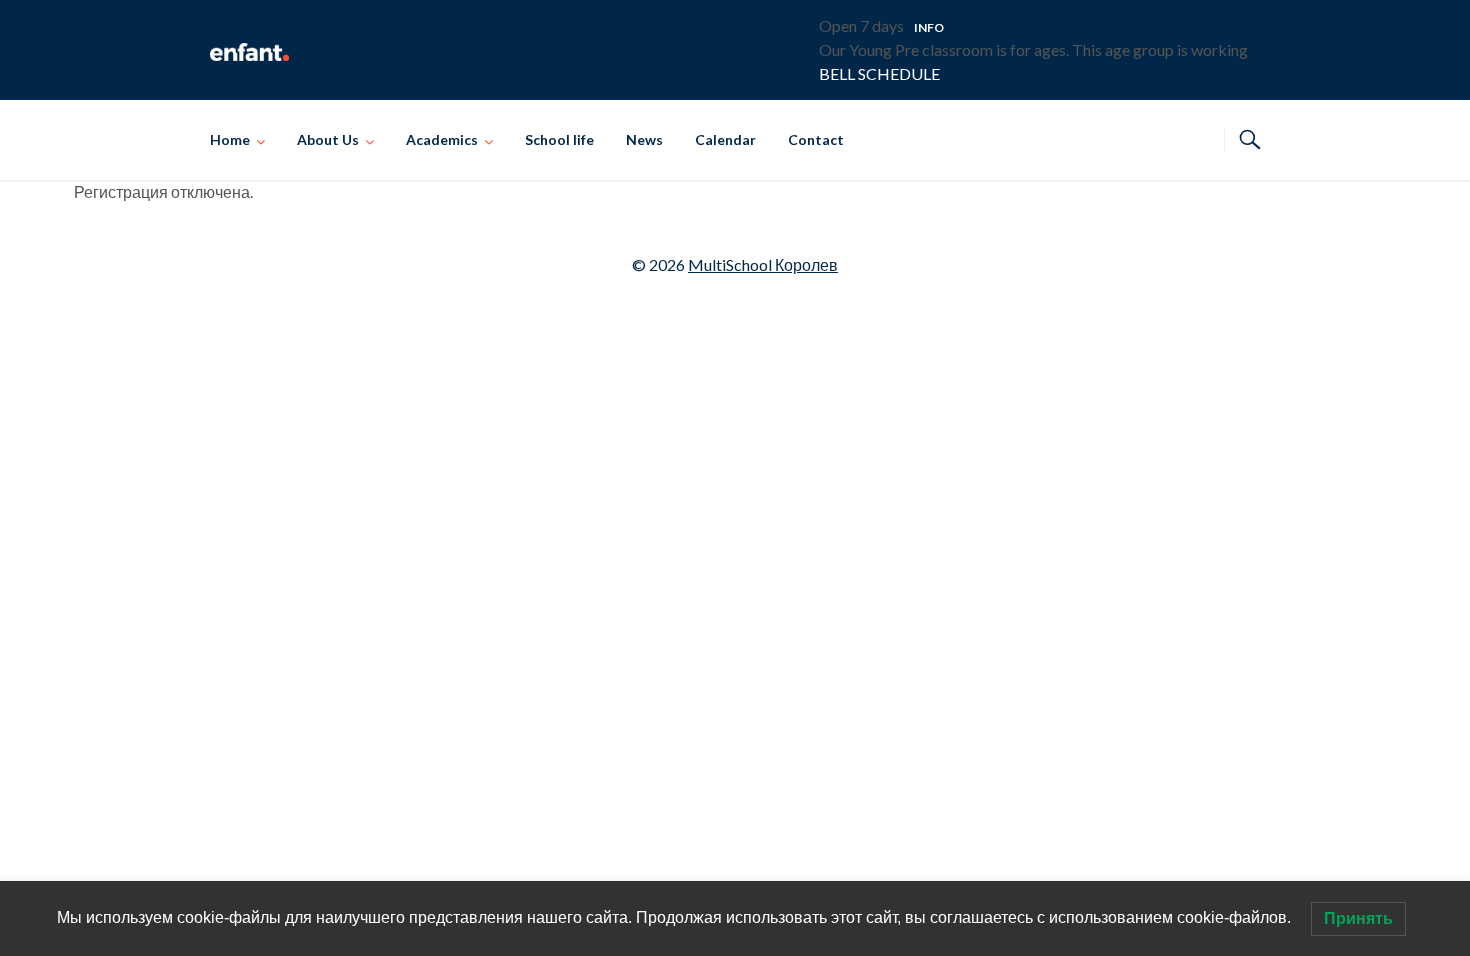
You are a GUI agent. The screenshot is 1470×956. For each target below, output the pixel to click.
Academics (442, 139)
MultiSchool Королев (763, 264)
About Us (328, 139)
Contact (816, 139)
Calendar (725, 139)
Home (230, 139)
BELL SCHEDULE (879, 73)
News (644, 139)
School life (559, 139)
